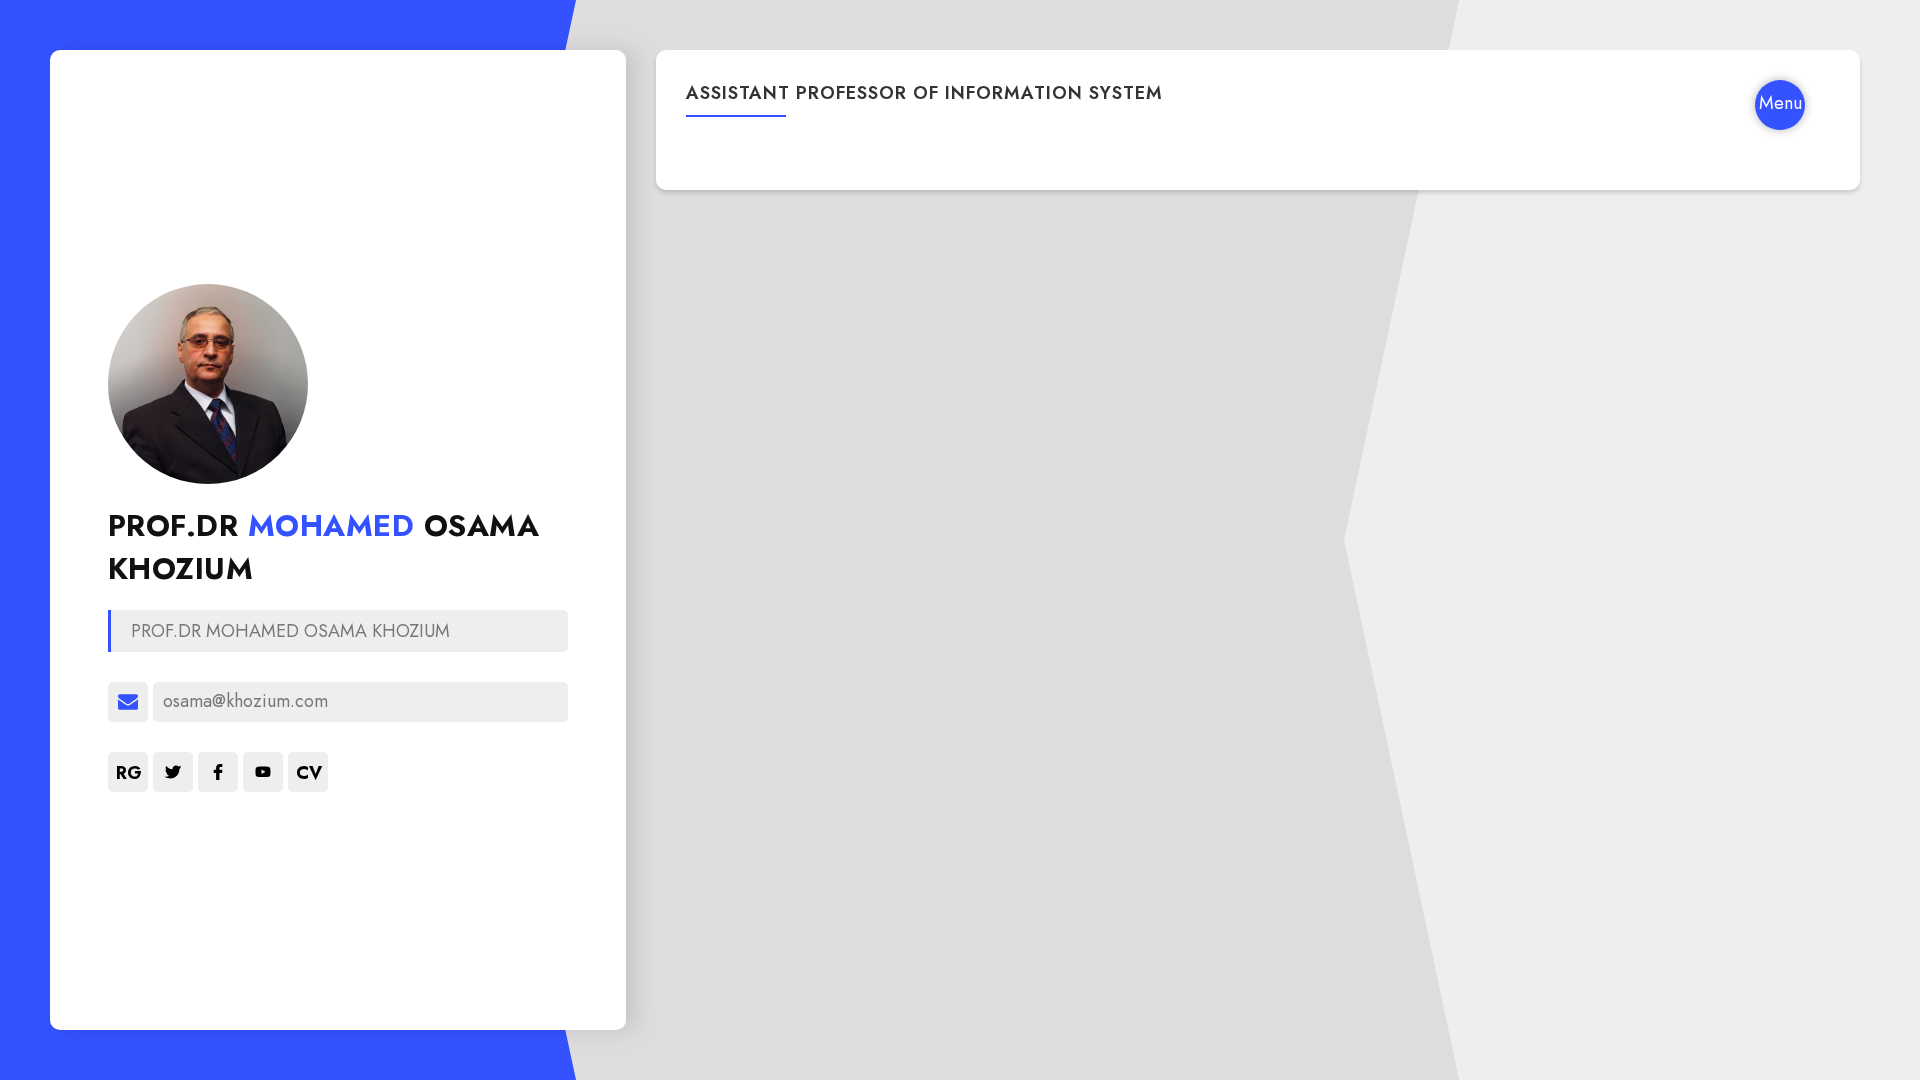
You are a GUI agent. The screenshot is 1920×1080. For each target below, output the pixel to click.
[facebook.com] (218, 772)
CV (309, 773)
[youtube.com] (263, 772)
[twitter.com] (173, 772)
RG (129, 773)
